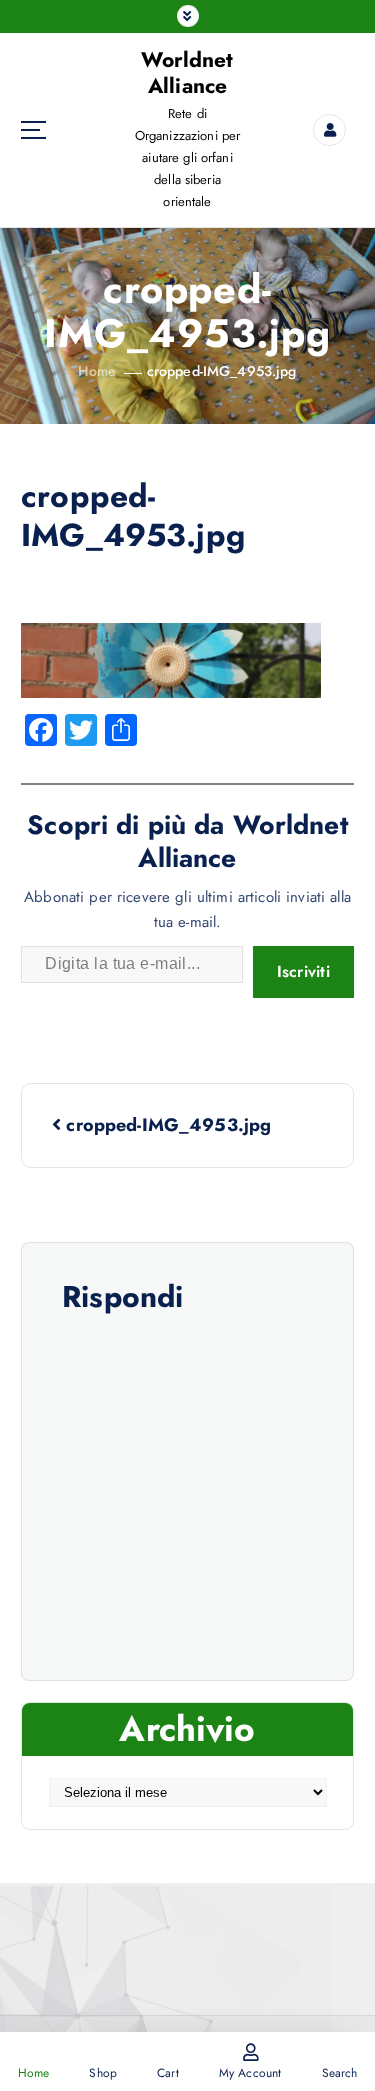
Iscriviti (303, 971)
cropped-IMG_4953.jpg (222, 371)
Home (97, 371)
